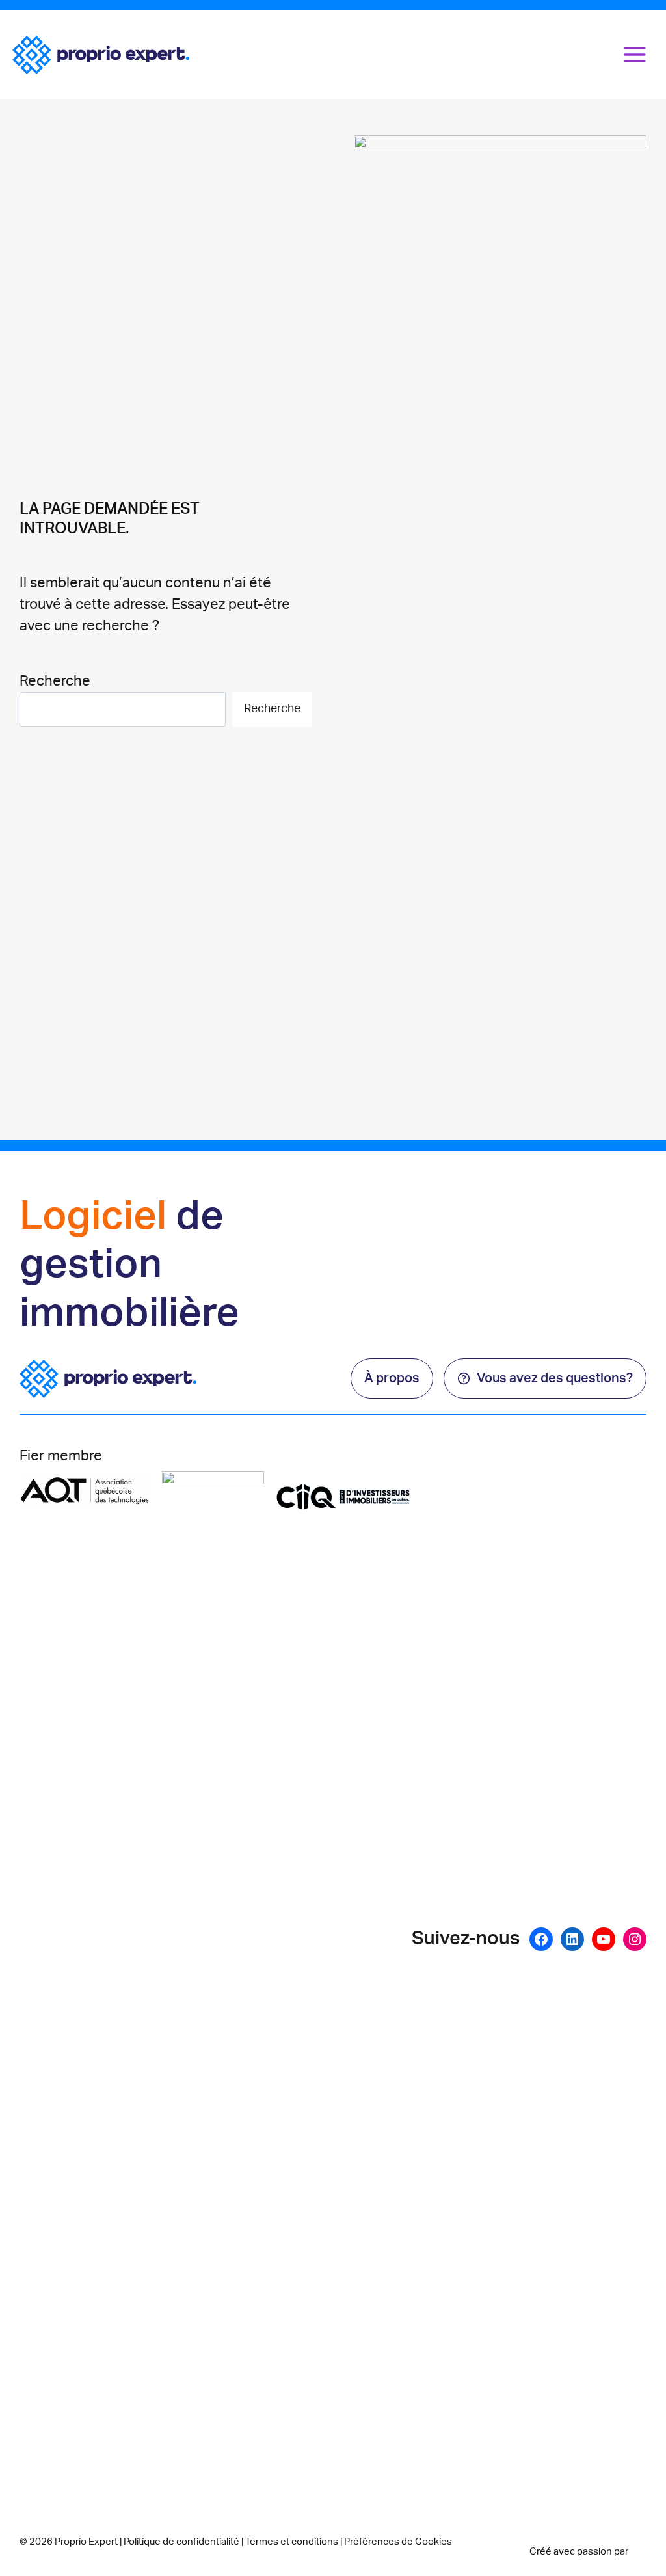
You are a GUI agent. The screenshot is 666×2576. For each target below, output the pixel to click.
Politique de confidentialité (181, 2542)
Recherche (55, 681)
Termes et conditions (292, 2542)
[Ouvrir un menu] (635, 54)
